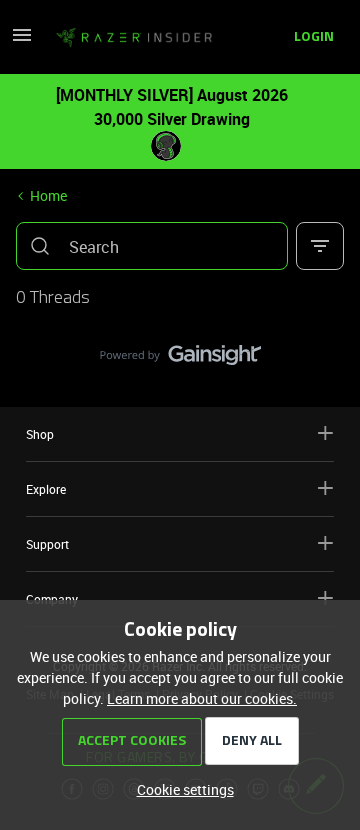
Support (47, 544)
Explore (46, 489)
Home (48, 195)
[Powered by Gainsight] (180, 360)
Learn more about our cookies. (202, 698)
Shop (40, 434)
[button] (22, 41)
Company (52, 599)
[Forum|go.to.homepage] (128, 38)
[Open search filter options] (320, 246)
